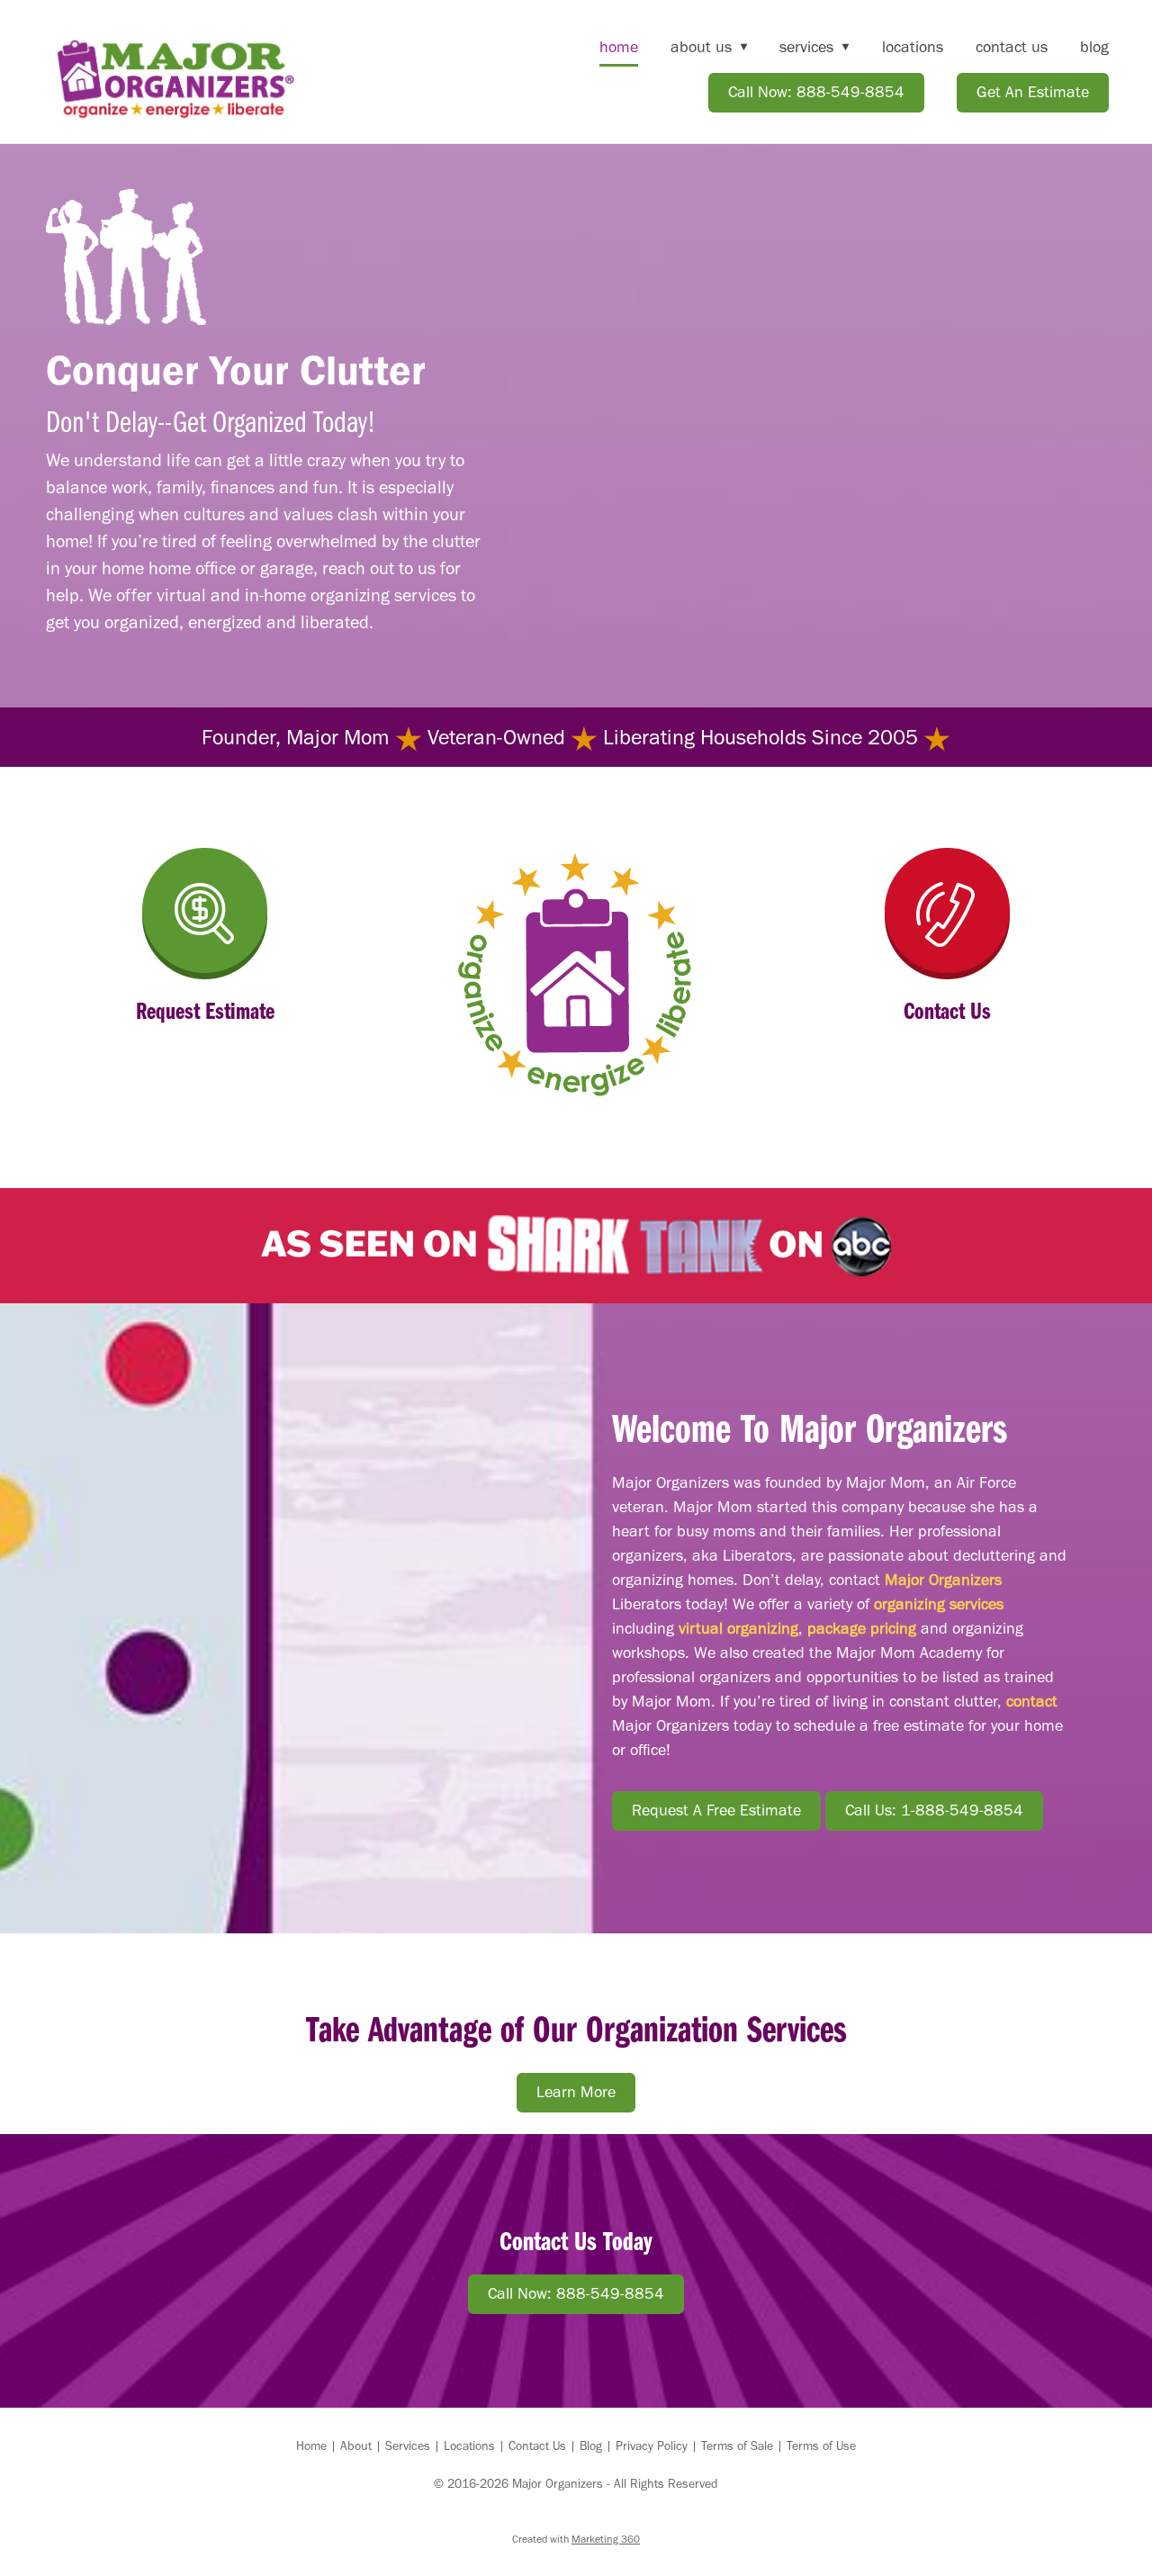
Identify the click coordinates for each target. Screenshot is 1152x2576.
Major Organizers (943, 1580)
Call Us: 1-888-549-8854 (934, 1810)
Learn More (576, 2092)
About (356, 2446)
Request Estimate (205, 1009)
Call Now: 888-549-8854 (816, 92)
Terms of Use (821, 2446)
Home (619, 47)
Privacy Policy (652, 2446)
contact (1032, 1701)
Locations (913, 47)
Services (408, 2446)
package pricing (862, 1628)
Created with (576, 2539)
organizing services (939, 1604)
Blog (1094, 47)
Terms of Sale (737, 2446)
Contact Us (1012, 47)
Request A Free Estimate (716, 1810)
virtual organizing (738, 1628)
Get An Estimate (1033, 92)
